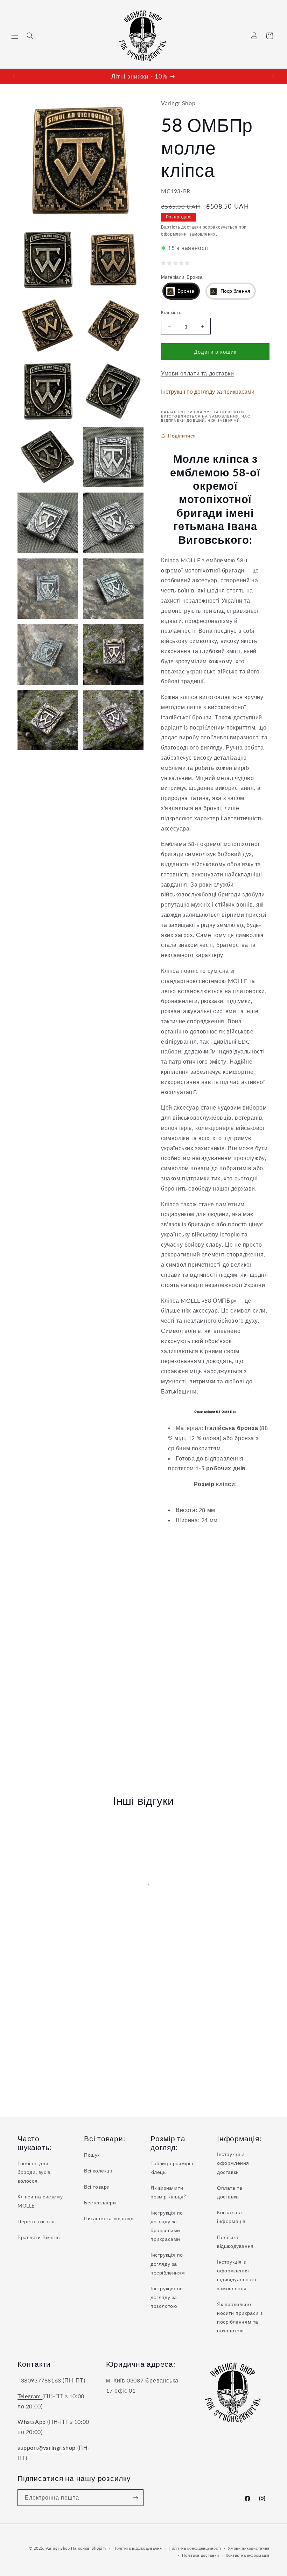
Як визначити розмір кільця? (168, 2192)
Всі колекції (98, 2171)
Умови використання (249, 2548)
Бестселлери (100, 2202)
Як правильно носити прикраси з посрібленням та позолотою (240, 2317)
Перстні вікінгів (36, 2221)
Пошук (92, 2155)
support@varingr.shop (47, 2448)
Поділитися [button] (182, 436)
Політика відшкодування (235, 2242)
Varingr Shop (58, 2548)
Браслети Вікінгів (38, 2237)
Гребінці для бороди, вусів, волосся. (34, 2172)
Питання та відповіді (109, 2218)
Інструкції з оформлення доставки (233, 2163)
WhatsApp (32, 2422)
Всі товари (97, 2187)
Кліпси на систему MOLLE (40, 2201)
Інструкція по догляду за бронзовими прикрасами (167, 2226)
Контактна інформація (231, 2217)
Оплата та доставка (230, 2192)
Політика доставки (200, 2555)
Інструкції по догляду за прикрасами (208, 391)
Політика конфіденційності (195, 2548)
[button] (15, 36)
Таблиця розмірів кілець (172, 2168)
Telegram (30, 2396)
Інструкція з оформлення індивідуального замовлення (237, 2275)
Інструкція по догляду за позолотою (167, 2297)
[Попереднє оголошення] (14, 76)
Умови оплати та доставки (197, 373)
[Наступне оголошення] (273, 76)
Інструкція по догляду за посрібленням (168, 2263)
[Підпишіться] (135, 2498)
